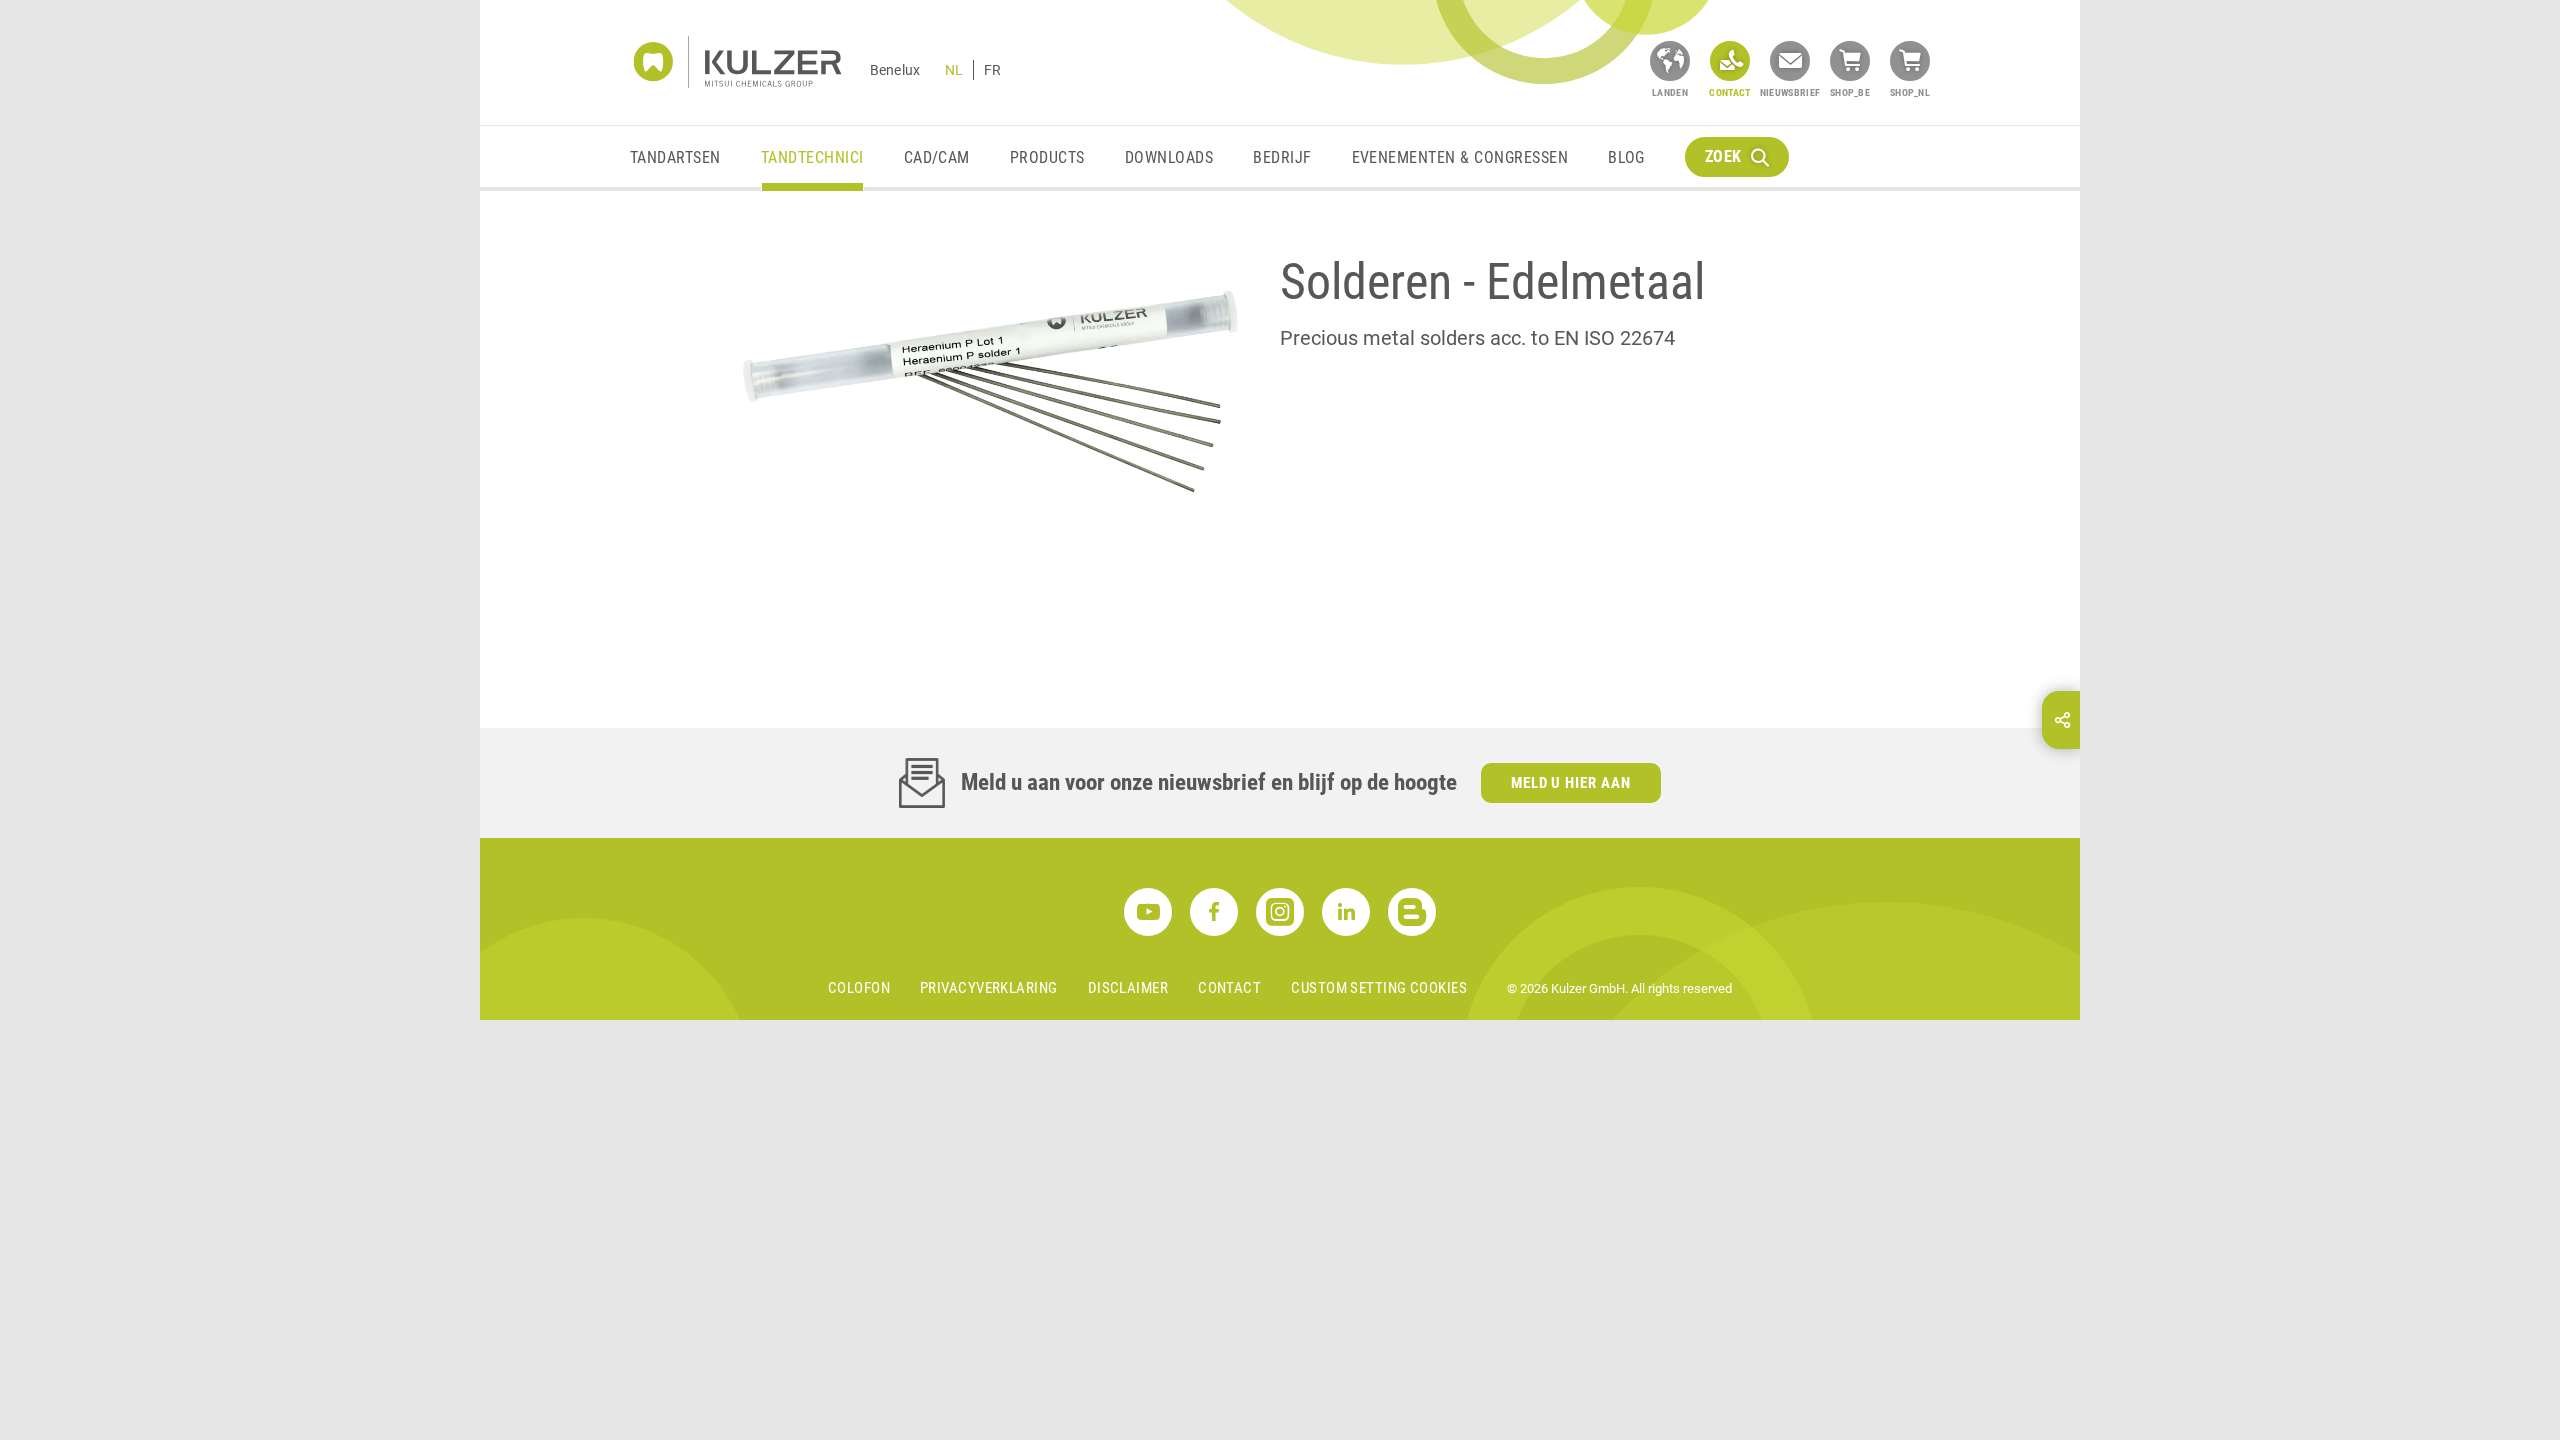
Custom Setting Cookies (1379, 988)
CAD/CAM (937, 157)
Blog (1626, 157)
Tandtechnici (812, 157)
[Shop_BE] (1850, 61)
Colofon (859, 988)
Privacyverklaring (989, 988)
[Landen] (1670, 61)
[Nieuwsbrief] (1790, 61)
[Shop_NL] (1910, 61)
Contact (1229, 988)
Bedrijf (1282, 157)
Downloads (1169, 157)
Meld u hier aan (1571, 783)
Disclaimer (1128, 988)
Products (1047, 157)
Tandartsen (675, 157)
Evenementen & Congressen (1460, 157)
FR (992, 70)
